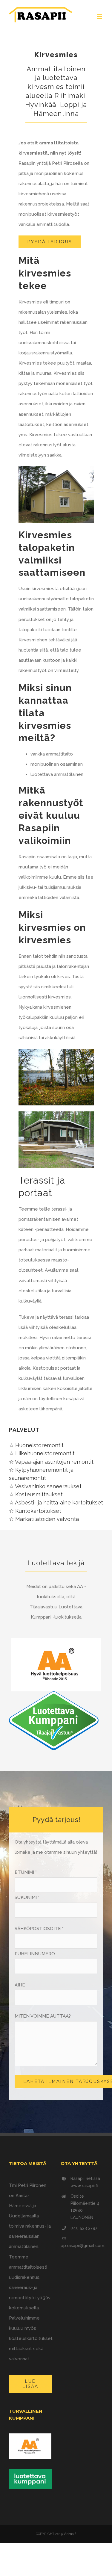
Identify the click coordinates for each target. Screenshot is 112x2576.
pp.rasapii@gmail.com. (83, 2246)
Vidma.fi (70, 2534)
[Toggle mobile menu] (100, 17)
